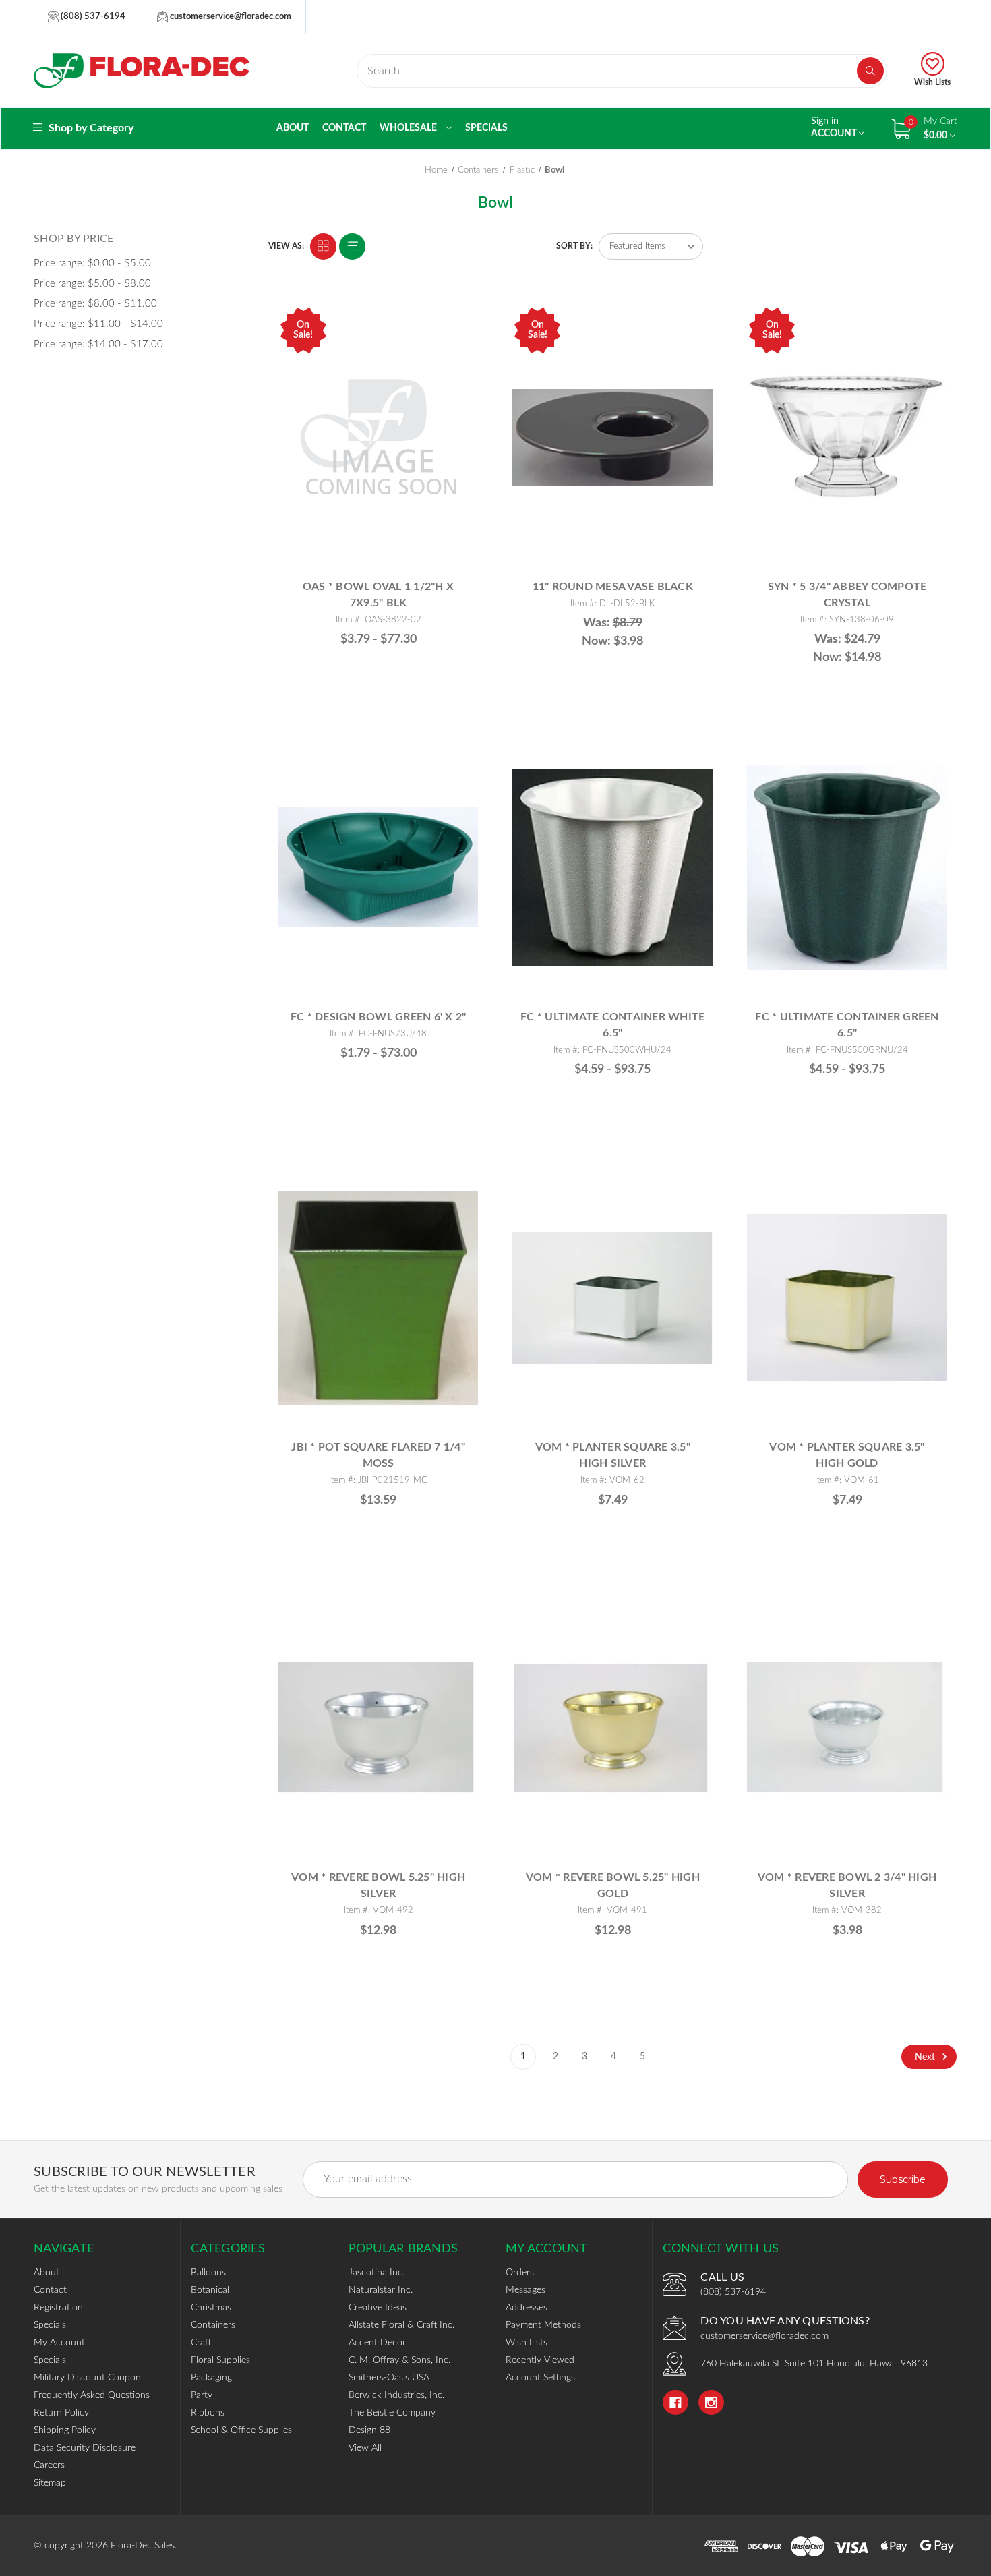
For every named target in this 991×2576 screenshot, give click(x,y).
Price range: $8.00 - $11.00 (95, 304)
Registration (58, 2308)
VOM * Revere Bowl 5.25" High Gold (613, 1885)
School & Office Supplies (241, 2430)
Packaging (211, 2378)
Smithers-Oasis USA (389, 2378)
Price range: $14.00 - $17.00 (98, 344)
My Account (59, 2343)
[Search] (870, 71)
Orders (520, 2273)
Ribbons (208, 2413)
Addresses (527, 2308)
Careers (49, 2465)
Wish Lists (932, 82)
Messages (525, 2290)
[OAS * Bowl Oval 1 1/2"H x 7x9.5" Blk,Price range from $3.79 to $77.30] (379, 437)
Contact (344, 128)
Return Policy (61, 2413)
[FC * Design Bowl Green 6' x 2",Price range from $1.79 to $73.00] (379, 868)
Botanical (210, 2290)
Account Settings (540, 2378)
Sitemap (50, 2483)
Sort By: (574, 246)
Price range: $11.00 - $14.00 (98, 324)
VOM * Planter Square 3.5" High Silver (613, 1455)
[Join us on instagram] (711, 2403)
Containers (213, 2325)
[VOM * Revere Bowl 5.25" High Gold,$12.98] (612, 1728)
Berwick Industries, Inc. (396, 2395)
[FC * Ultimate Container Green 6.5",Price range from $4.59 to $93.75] (847, 868)
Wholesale (409, 128)
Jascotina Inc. (377, 2273)
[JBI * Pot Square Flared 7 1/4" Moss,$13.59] (379, 1298)
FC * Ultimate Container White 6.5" (612, 1025)
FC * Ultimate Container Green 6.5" (847, 1025)
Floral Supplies (220, 2360)
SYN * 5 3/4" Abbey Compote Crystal (847, 595)
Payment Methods (543, 2325)
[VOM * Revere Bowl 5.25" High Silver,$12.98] (379, 1728)
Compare (462, 319)
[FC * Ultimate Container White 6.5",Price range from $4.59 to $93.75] (612, 868)
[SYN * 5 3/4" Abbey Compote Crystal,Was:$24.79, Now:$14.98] (847, 437)
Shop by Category (90, 128)
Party (202, 2395)
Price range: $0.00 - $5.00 (92, 263)
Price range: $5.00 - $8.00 (92, 284)
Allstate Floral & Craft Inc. (401, 2325)
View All (365, 2448)
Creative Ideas (378, 2308)
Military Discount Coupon (87, 2378)
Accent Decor (377, 2343)
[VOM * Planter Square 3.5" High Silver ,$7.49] (612, 1298)
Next (926, 2057)
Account (835, 127)
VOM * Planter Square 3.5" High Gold (847, 1455)
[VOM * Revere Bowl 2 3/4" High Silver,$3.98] (847, 1728)
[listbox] (651, 246)
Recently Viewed (540, 2360)
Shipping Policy (65, 2430)
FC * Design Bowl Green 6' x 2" (379, 1017)
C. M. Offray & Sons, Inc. (399, 2360)
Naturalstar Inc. (381, 2290)
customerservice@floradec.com (230, 17)
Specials (486, 128)
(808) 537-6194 (92, 17)
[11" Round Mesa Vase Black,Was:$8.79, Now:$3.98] (612, 437)
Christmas (211, 2308)
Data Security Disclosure (85, 2448)
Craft (201, 2343)
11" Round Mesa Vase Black (613, 587)
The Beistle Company (392, 2413)
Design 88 (369, 2430)
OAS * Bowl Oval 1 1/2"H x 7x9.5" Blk (378, 595)
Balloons (208, 2273)
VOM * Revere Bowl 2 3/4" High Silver (847, 1885)
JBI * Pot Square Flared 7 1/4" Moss (378, 1455)
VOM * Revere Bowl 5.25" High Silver (378, 1885)
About (293, 128)
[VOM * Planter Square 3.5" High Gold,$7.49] (847, 1298)
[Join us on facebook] (675, 2403)
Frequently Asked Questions (92, 2395)
